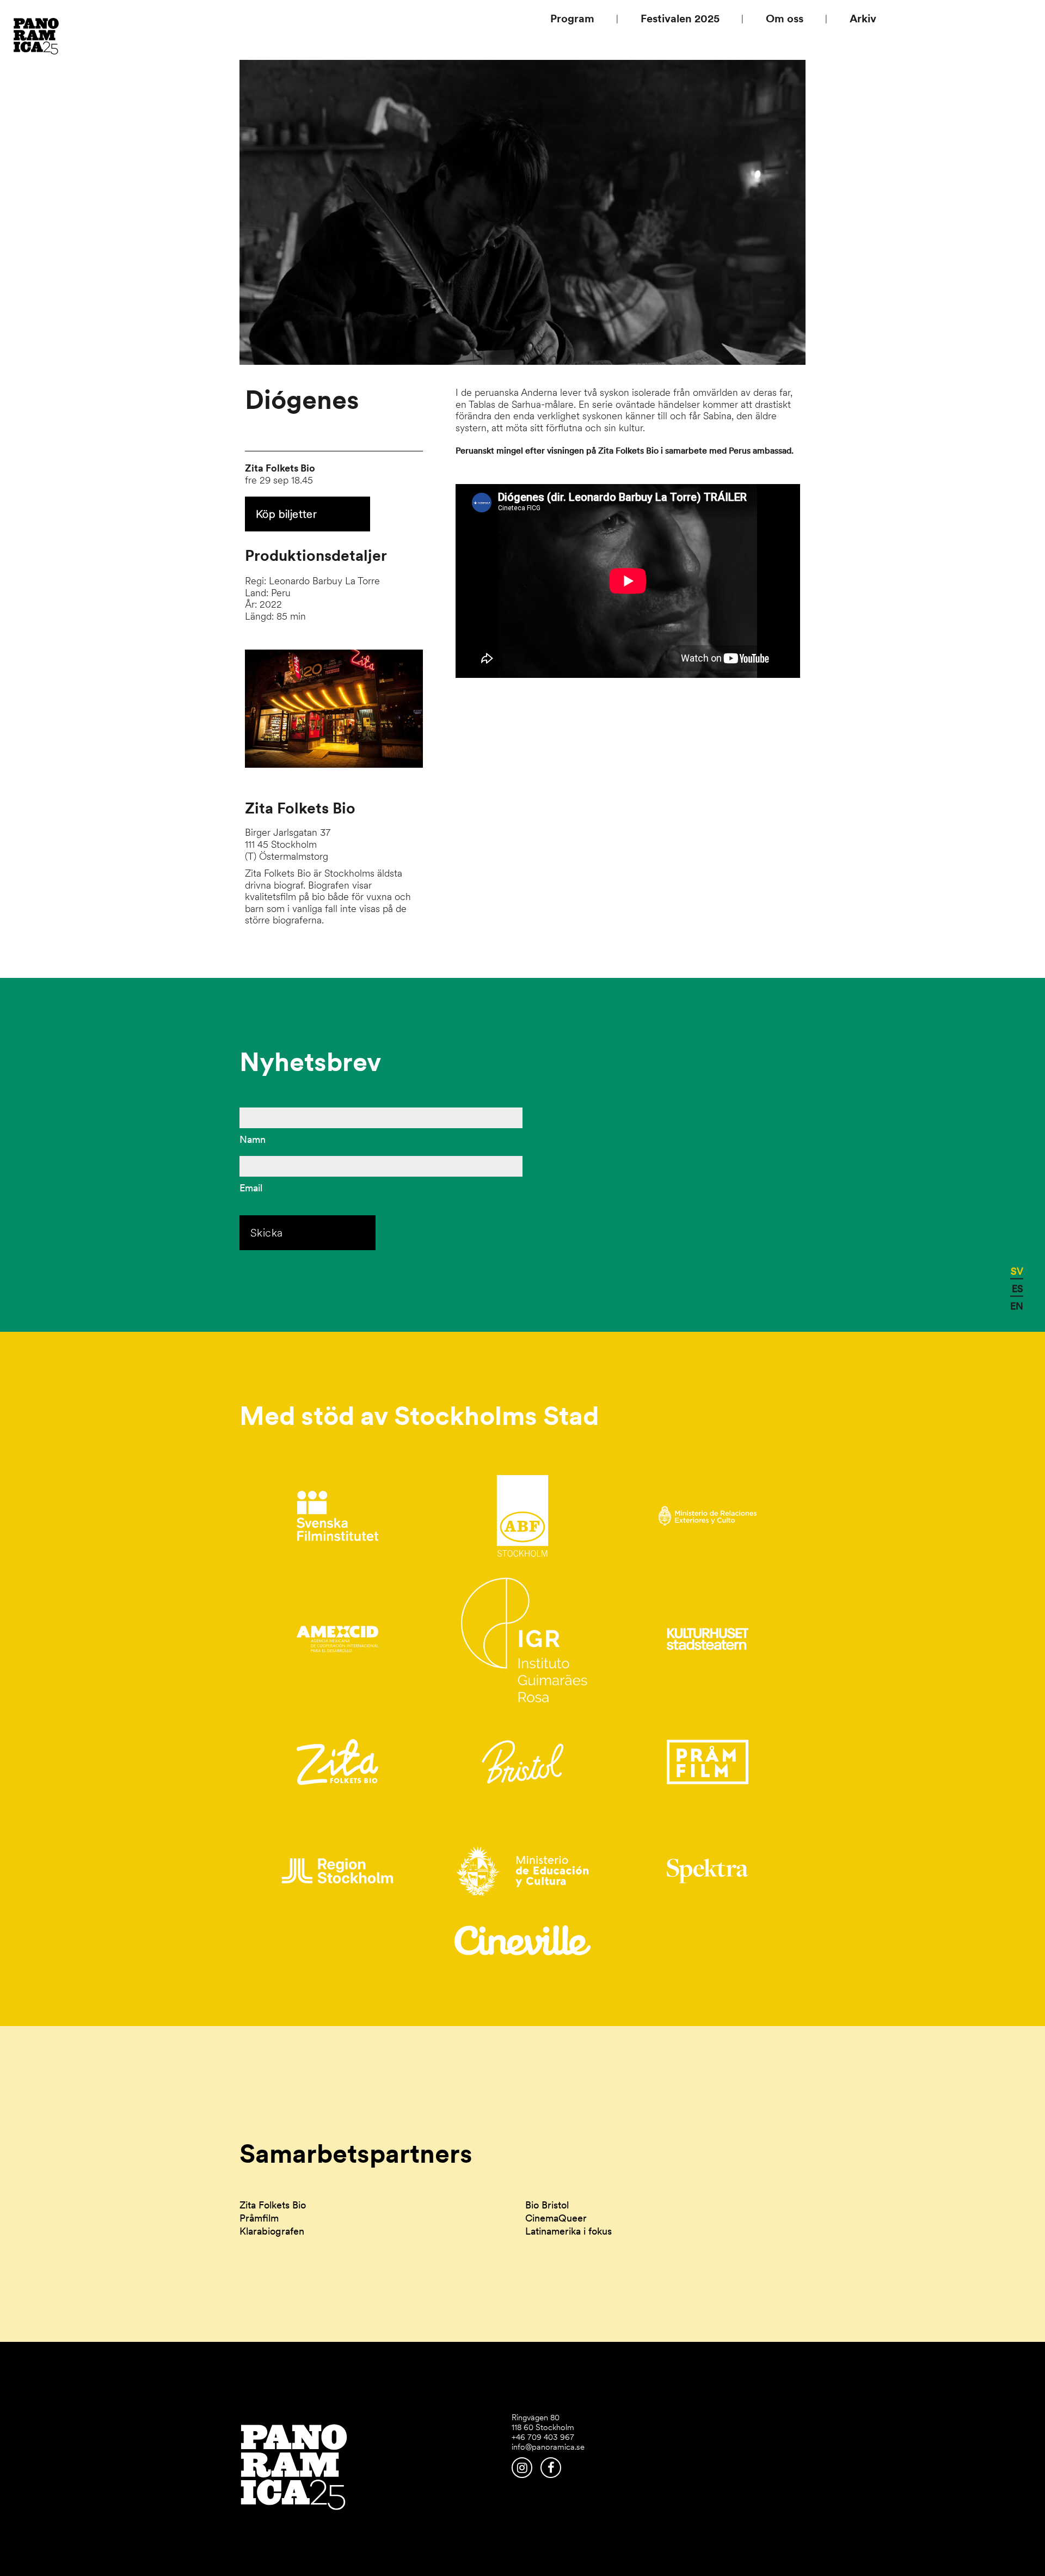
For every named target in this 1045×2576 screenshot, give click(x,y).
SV (1017, 1271)
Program (572, 19)
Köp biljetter (286, 514)
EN (1017, 1305)
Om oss (785, 19)
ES (1018, 1288)
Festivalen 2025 (680, 19)
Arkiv (863, 19)
